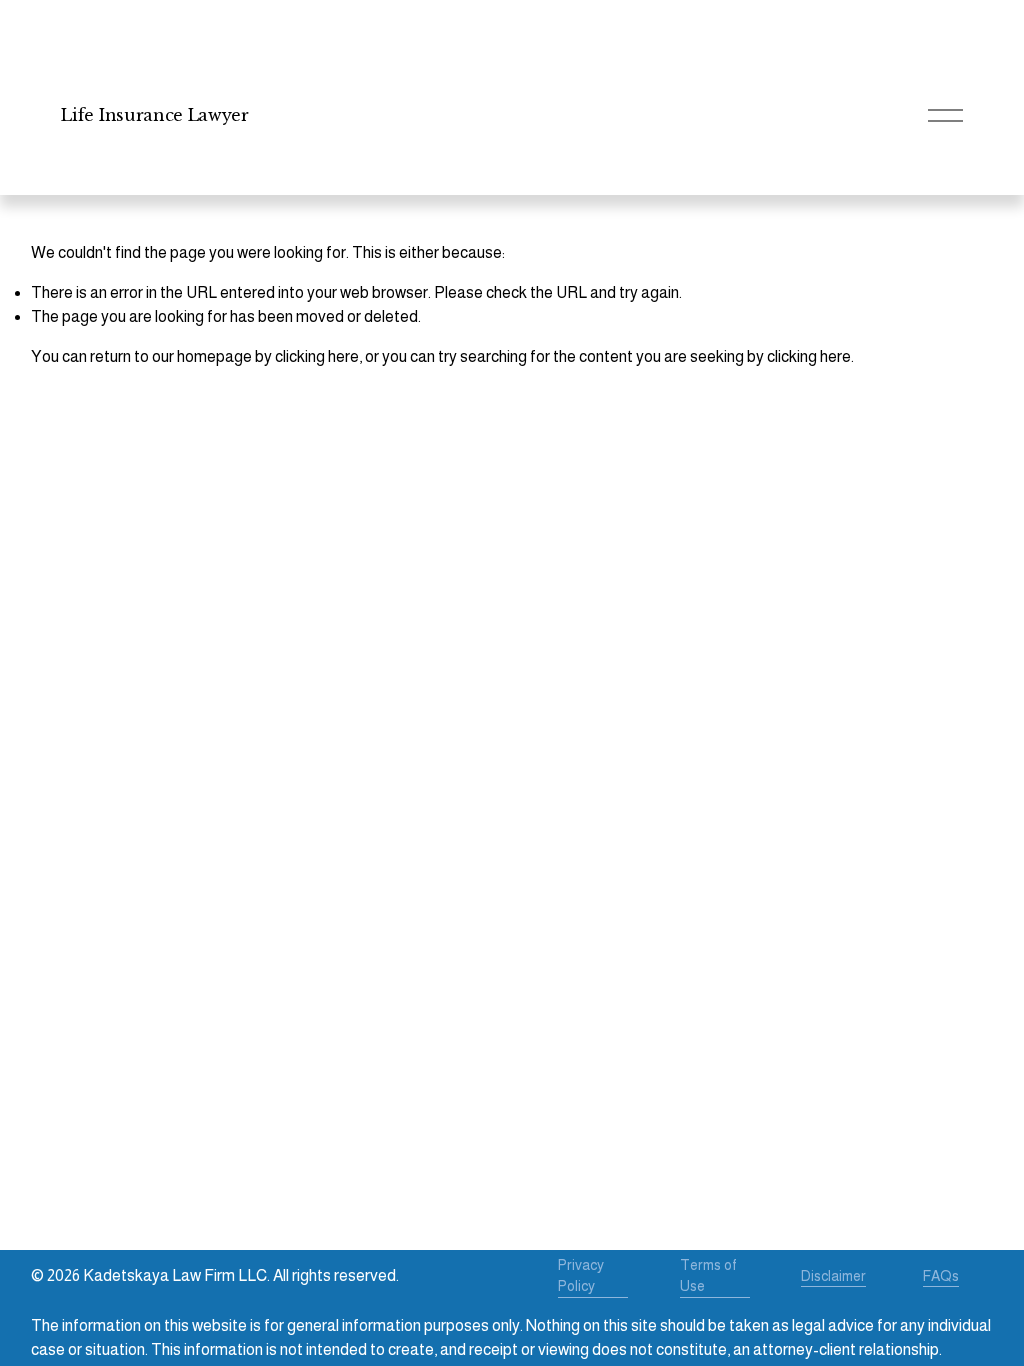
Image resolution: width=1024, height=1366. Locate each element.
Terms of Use (708, 1276)
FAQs (941, 1276)
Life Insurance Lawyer (154, 115)
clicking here (317, 356)
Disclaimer (833, 1276)
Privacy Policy (581, 1276)
